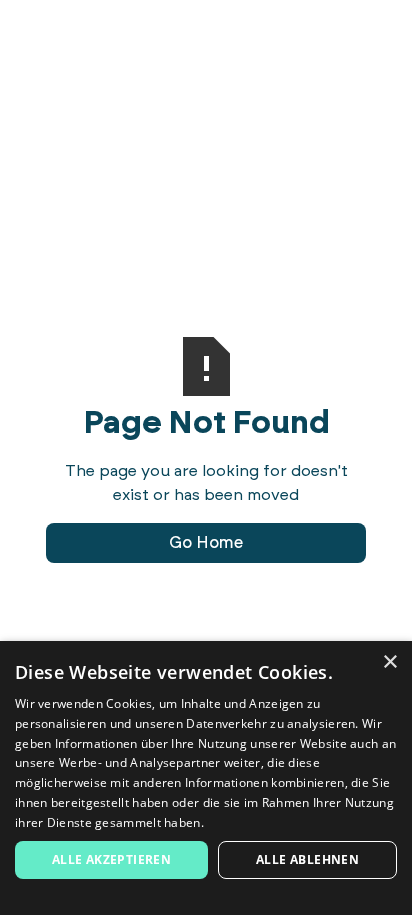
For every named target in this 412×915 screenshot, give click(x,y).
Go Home (206, 543)
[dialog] (206, 778)
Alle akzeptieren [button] (111, 859)
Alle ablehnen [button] (307, 859)
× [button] (389, 662)
